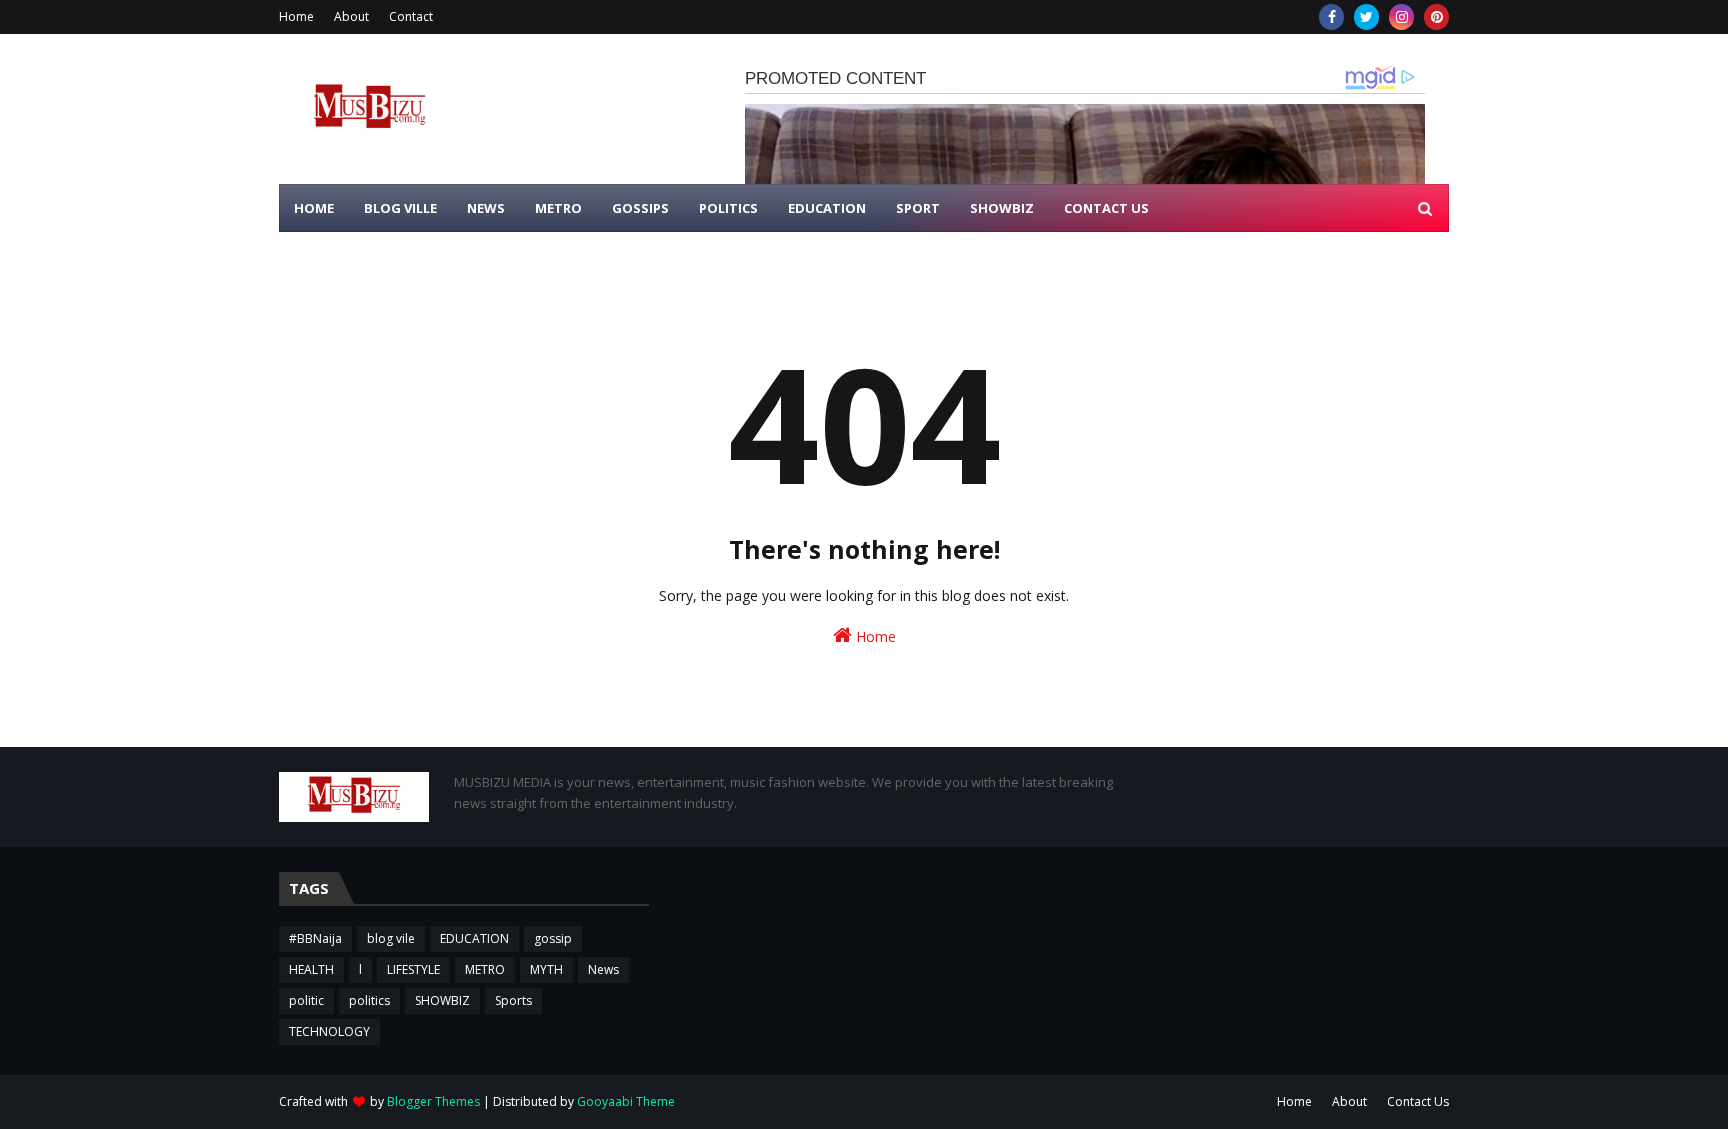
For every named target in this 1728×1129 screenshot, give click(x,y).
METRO (485, 969)
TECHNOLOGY (329, 1031)
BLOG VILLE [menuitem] (400, 208)
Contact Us (1418, 1101)
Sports (513, 1000)
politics (369, 1000)
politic (306, 1000)
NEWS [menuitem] (486, 208)
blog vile (391, 938)
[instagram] (1401, 17)
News (603, 969)
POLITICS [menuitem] (728, 208)
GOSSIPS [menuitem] (640, 208)
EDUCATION (474, 938)
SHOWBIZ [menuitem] (1002, 208)
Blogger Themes (433, 1101)
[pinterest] (1436, 17)
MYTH (546, 969)
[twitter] (1366, 17)
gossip (553, 938)
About (351, 16)
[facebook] (1331, 17)
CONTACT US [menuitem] (1106, 208)
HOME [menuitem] (314, 208)
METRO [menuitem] (558, 208)
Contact (411, 16)
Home (296, 16)
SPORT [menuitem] (918, 208)
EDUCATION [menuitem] (827, 208)
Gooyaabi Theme (626, 1101)
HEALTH (311, 969)
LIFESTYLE (413, 969)
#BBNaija (315, 938)
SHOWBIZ (442, 1000)
